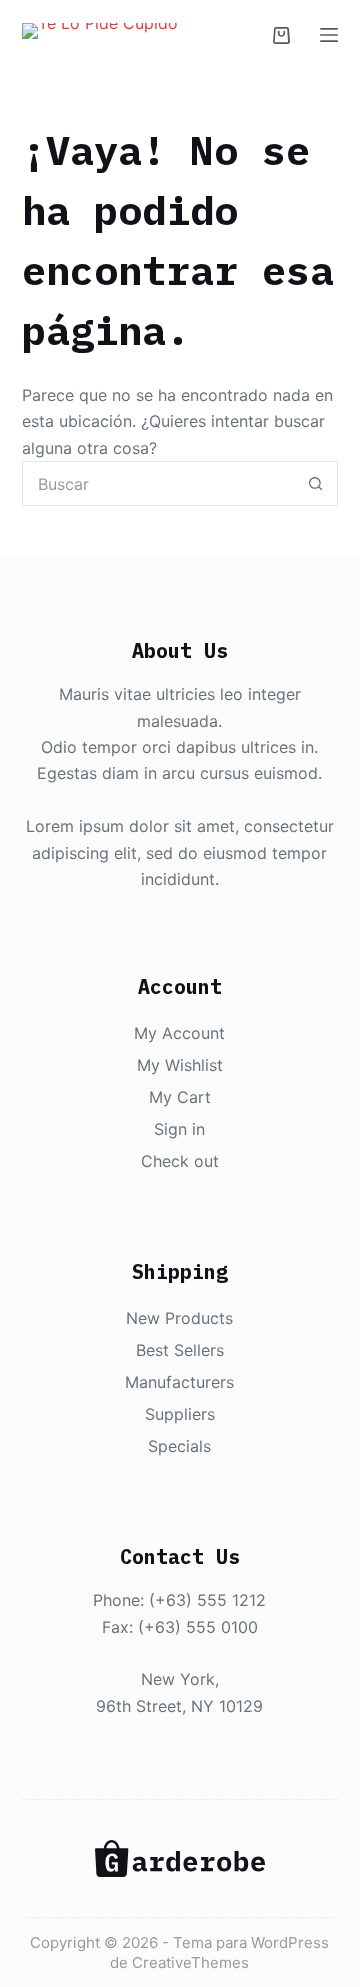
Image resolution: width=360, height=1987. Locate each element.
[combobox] (159, 483)
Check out (180, 1161)
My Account (179, 1033)
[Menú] (329, 35)
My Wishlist (180, 1065)
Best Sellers (180, 1350)
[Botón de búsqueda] (315, 483)
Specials (179, 1446)
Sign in (179, 1129)
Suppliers (180, 1414)
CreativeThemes (190, 1962)
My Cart (180, 1097)
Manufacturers (179, 1382)
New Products (179, 1318)
